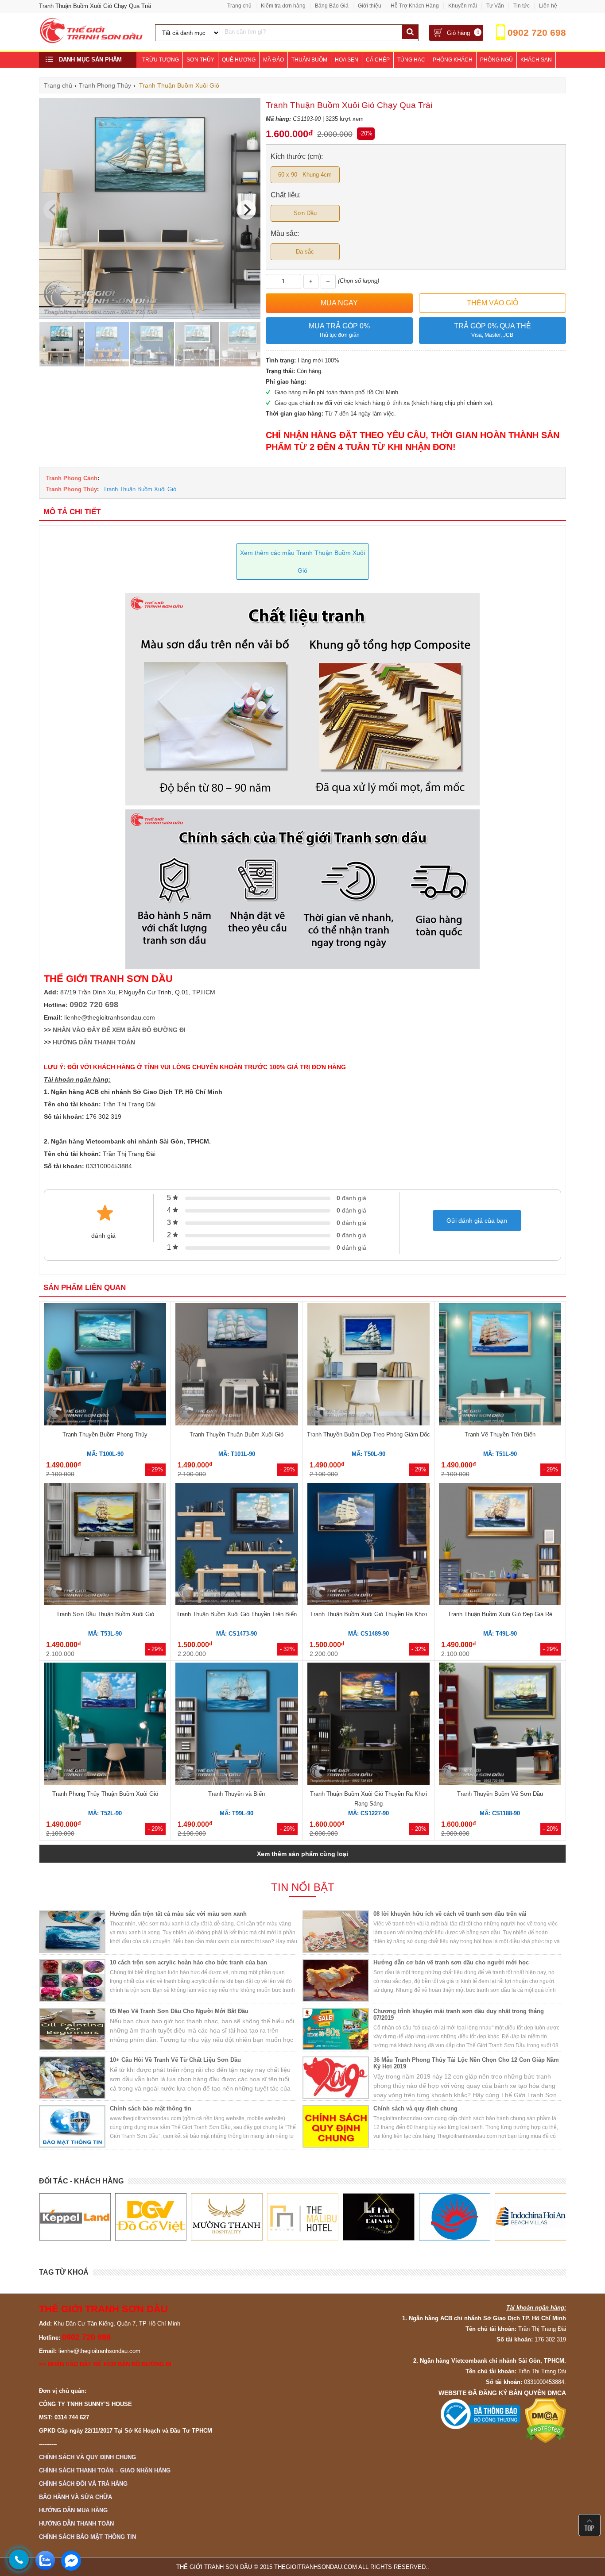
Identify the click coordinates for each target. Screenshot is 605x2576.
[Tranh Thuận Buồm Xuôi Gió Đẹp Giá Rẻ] (500, 1545)
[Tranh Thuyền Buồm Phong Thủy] (105, 1366)
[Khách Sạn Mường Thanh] (150, 2217)
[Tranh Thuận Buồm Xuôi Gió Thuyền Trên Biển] (237, 1545)
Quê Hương (239, 60)
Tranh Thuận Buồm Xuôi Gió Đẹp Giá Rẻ (500, 1614)
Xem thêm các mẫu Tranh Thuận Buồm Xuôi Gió (302, 562)
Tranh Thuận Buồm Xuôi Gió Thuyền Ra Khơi (368, 1614)
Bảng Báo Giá (332, 6)
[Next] (246, 210)
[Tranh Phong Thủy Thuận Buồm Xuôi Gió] (105, 1725)
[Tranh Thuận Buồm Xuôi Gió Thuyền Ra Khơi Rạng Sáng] (368, 1725)
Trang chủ (239, 6)
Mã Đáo (273, 60)
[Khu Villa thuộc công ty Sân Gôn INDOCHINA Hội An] (454, 2217)
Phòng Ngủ (496, 60)
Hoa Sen (347, 60)
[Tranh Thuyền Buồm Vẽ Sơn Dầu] (500, 1725)
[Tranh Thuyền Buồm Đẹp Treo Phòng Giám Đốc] (368, 1366)
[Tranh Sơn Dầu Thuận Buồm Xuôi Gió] (105, 1545)
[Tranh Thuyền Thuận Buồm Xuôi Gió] (237, 1366)
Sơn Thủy (200, 60)
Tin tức (522, 6)
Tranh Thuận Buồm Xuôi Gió (140, 489)
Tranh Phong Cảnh (72, 478)
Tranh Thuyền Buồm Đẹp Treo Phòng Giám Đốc (368, 1434)
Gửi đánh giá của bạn (477, 1221)
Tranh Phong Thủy (72, 489)
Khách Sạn (536, 60)
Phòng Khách (453, 60)
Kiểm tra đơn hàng (283, 6)
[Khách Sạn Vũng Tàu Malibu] (227, 2217)
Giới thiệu (370, 6)
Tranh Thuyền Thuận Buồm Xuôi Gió (237, 1434)
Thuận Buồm (309, 60)
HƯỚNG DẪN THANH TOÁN (94, 1042)
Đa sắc (305, 252)
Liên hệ (548, 6)
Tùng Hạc (411, 60)
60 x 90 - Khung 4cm (305, 175)
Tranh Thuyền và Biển (237, 1794)
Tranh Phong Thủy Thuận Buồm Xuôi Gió (105, 1794)
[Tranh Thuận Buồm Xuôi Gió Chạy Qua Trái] (150, 317)
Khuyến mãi (463, 6)
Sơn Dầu (305, 213)
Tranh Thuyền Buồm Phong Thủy (105, 1434)
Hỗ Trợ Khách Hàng (415, 6)
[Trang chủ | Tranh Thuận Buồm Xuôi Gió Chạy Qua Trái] (92, 41)
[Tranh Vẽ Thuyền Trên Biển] (500, 1366)
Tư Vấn (495, 6)
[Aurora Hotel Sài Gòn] (378, 2217)
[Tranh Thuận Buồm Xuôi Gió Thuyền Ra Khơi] (368, 1545)
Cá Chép (378, 60)
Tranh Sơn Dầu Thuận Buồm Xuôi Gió (105, 1614)
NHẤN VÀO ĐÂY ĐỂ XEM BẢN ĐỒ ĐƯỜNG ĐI (119, 1030)
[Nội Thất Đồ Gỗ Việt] (75, 2217)
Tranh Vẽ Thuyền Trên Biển (500, 1434)
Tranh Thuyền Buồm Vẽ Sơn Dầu (500, 1794)
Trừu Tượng (161, 60)
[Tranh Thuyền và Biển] (237, 1725)
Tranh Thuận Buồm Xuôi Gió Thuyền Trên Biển (237, 1614)
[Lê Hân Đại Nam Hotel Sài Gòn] (302, 2217)
